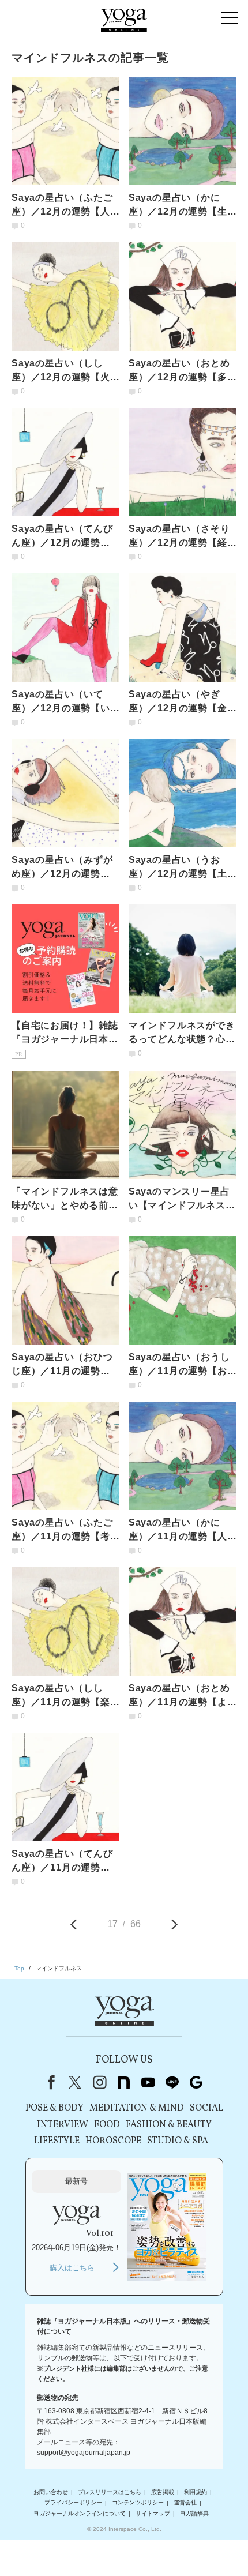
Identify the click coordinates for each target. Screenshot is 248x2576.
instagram (99, 2082)
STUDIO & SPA (178, 2141)
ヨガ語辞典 (194, 2513)
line (172, 2082)
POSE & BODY (55, 2108)
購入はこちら (72, 2268)
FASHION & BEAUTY (169, 2125)
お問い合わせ (51, 2492)
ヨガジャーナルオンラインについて (80, 2513)
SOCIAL (206, 2108)
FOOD (107, 2125)
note (123, 2082)
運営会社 (185, 2503)
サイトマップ (153, 2513)
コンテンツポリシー (138, 2503)
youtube (148, 2082)
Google (196, 2082)
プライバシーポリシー (73, 2503)
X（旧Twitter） (75, 2082)
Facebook (49, 2082)
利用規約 (196, 2492)
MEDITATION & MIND (137, 2108)
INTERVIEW (63, 2125)
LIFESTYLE (57, 2141)
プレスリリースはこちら (110, 2492)
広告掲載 (163, 2492)
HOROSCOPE (113, 2141)
